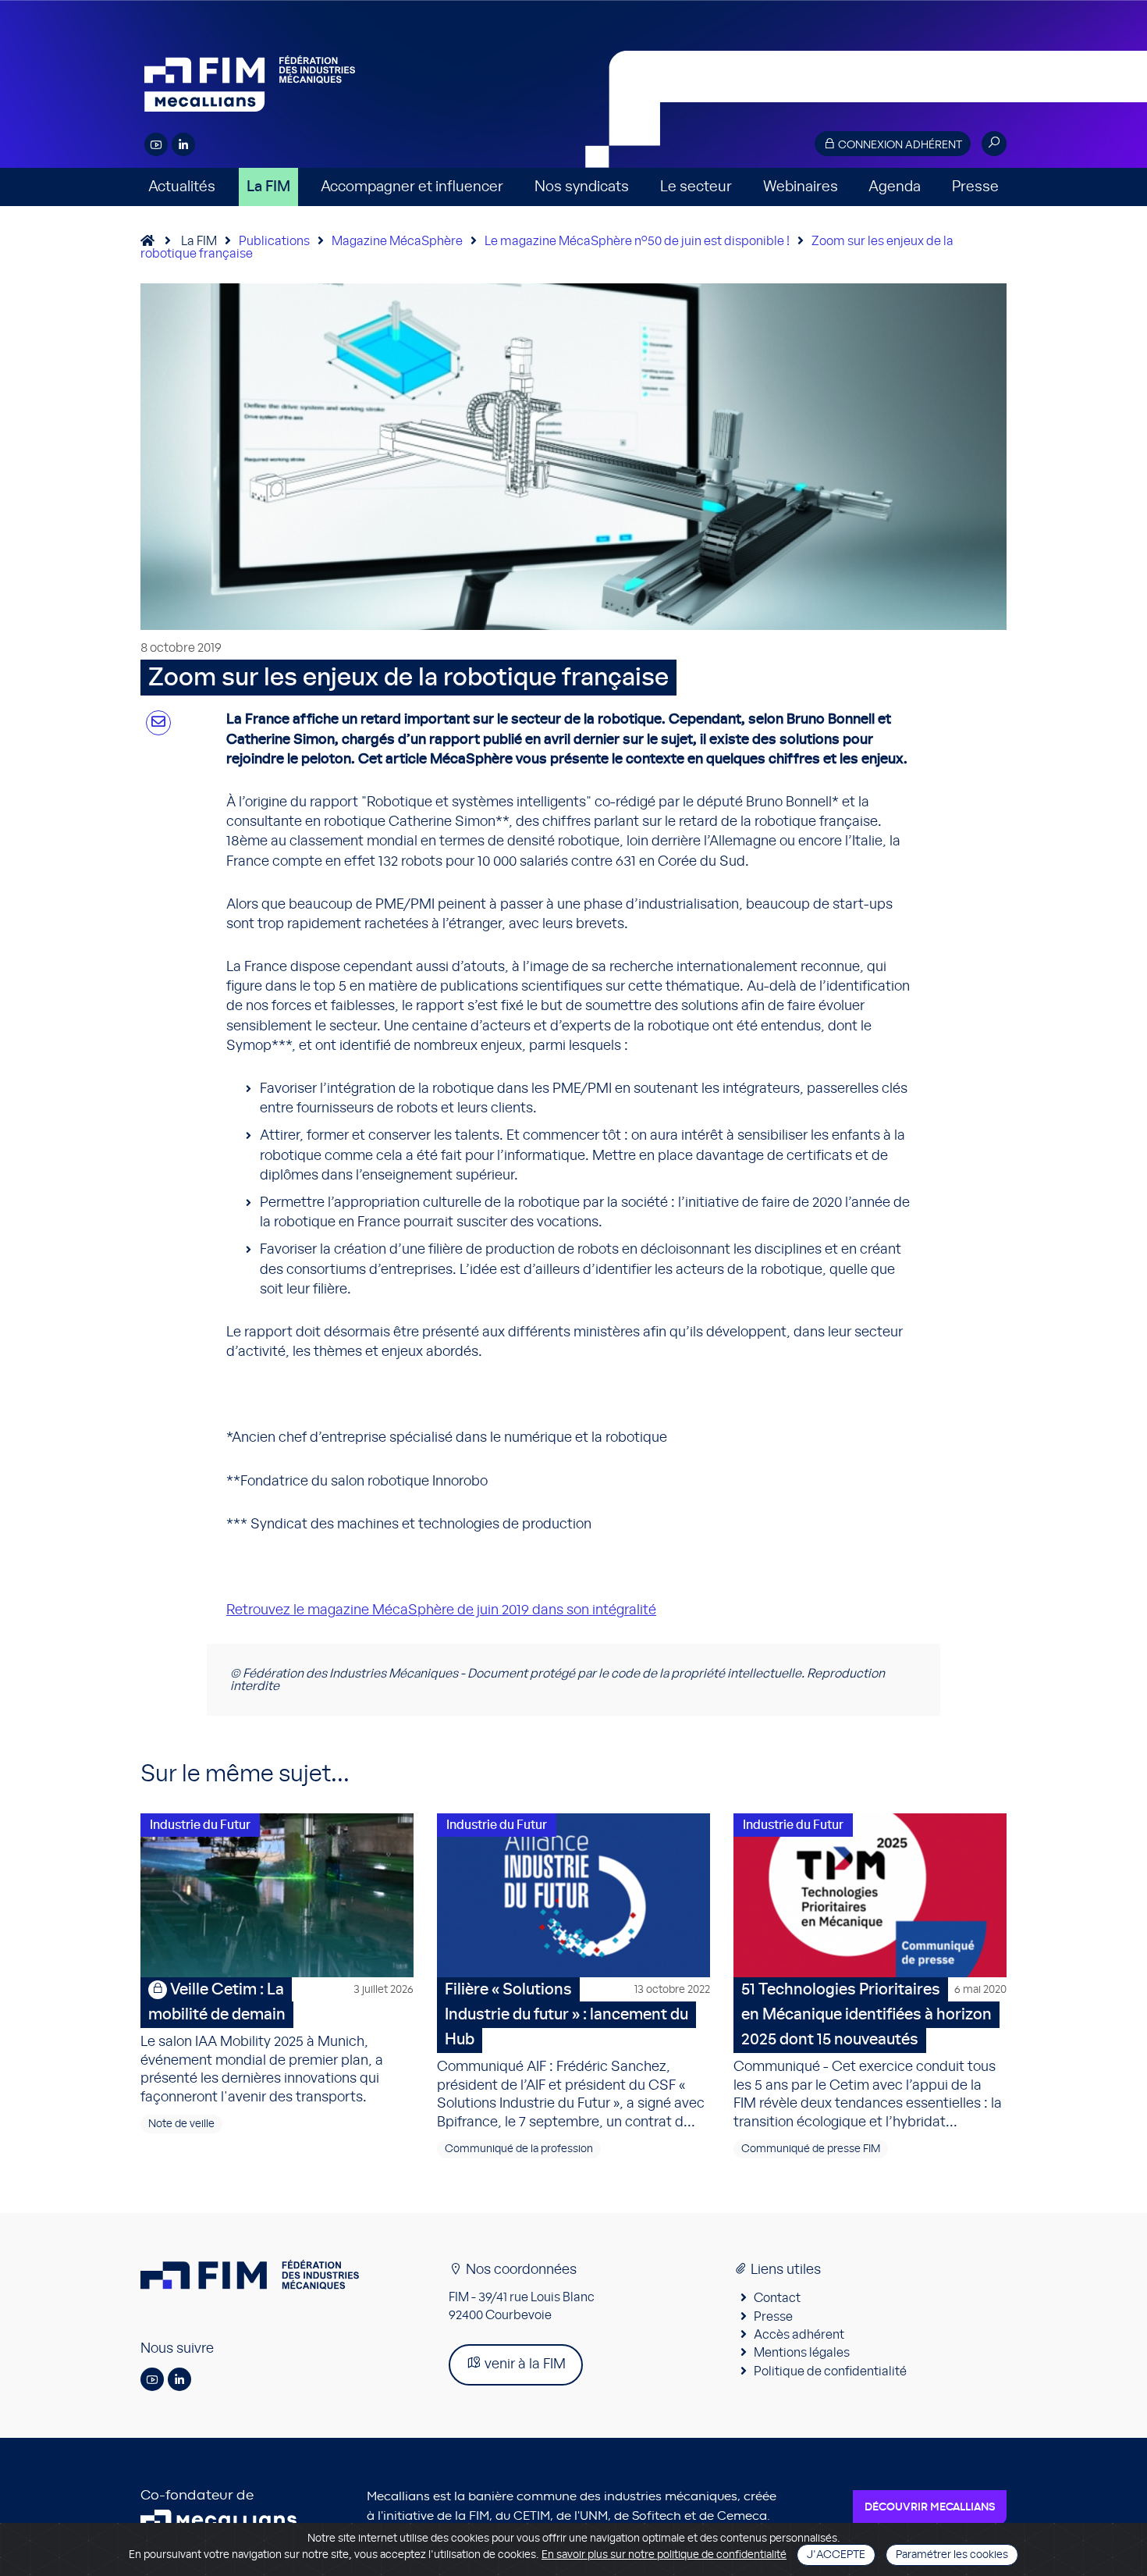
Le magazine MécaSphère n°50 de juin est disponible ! (637, 241)
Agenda (895, 187)
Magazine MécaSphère (397, 241)
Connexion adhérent (899, 145)
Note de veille (181, 2124)
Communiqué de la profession (519, 2149)
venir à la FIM (524, 2364)
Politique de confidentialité (830, 2371)
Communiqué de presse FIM (811, 2149)
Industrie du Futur (200, 1825)
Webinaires (801, 187)
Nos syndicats (582, 187)
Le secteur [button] (696, 187)
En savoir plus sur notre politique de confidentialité (664, 2555)
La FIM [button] (268, 187)
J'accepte (836, 2555)
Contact (777, 2298)
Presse (975, 187)
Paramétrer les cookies (952, 2555)
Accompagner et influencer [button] (412, 187)
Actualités (182, 187)
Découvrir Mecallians (930, 2507)
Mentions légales (802, 2353)
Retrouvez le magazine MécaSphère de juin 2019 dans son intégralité (441, 1610)
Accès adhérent (799, 2335)
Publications (274, 241)
